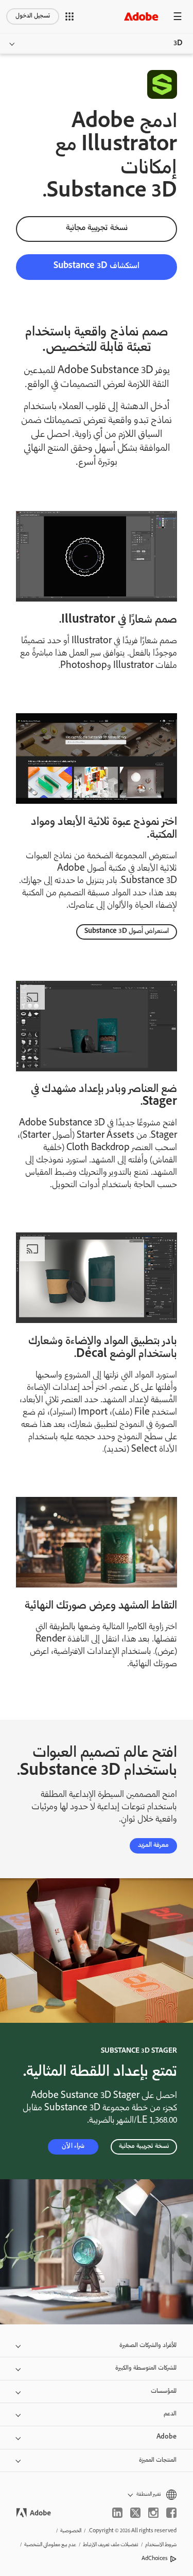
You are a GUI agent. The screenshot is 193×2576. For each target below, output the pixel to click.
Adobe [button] (166, 2437)
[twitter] (135, 2513)
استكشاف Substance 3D (97, 266)
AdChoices (155, 2559)
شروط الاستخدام (161, 2545)
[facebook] (171, 2513)
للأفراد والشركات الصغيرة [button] (148, 2346)
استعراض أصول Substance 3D (127, 932)
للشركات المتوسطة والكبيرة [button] (146, 2368)
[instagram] (153, 2513)
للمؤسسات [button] (164, 2392)
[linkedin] (117, 2513)
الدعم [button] (170, 2414)
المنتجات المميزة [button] (158, 2460)
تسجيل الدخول (33, 16)
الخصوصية (71, 2531)
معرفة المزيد (153, 1846)
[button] (69, 16)
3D (178, 44)
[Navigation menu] (178, 16)
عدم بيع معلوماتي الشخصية (50, 2545)
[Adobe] (141, 16)
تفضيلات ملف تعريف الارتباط (111, 2545)
